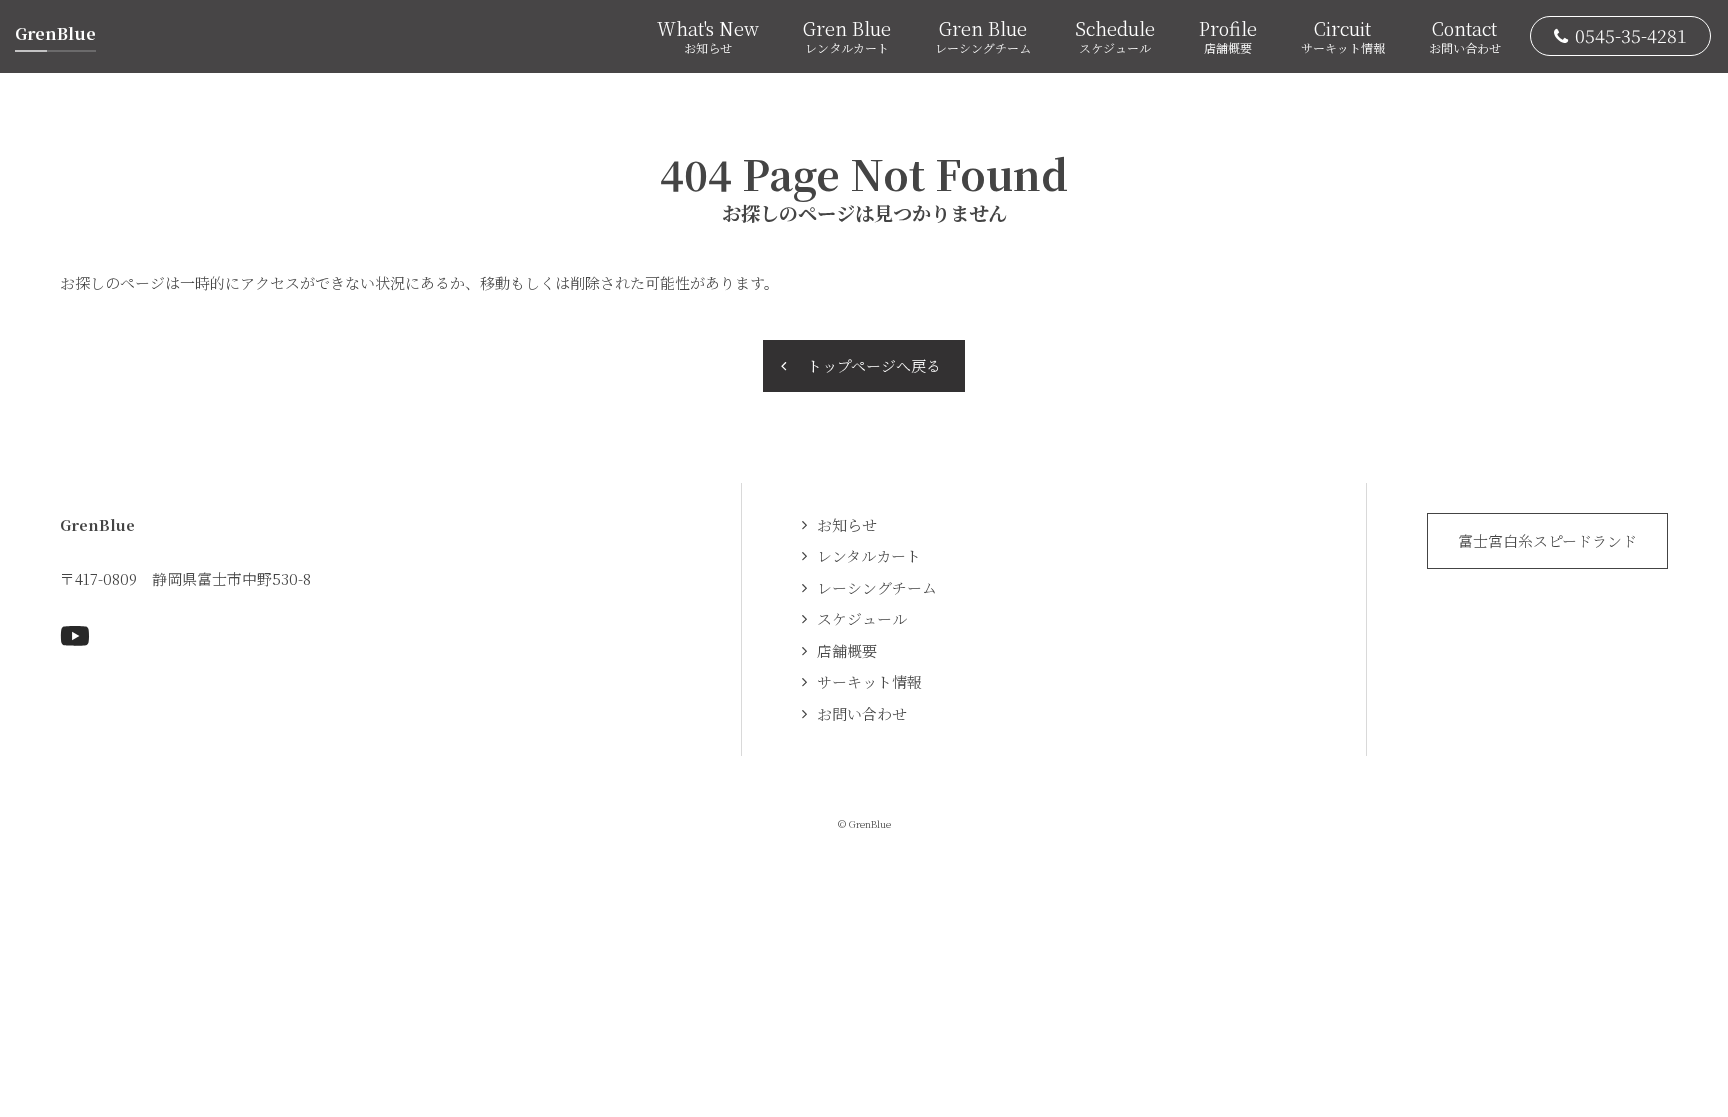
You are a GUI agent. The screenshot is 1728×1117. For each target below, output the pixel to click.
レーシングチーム (877, 587)
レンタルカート (869, 555)
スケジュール (862, 618)
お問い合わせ (862, 713)
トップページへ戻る (874, 365)
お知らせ (847, 524)
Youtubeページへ (75, 636)
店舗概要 (847, 650)
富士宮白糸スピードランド (1547, 540)
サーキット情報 (869, 681)
